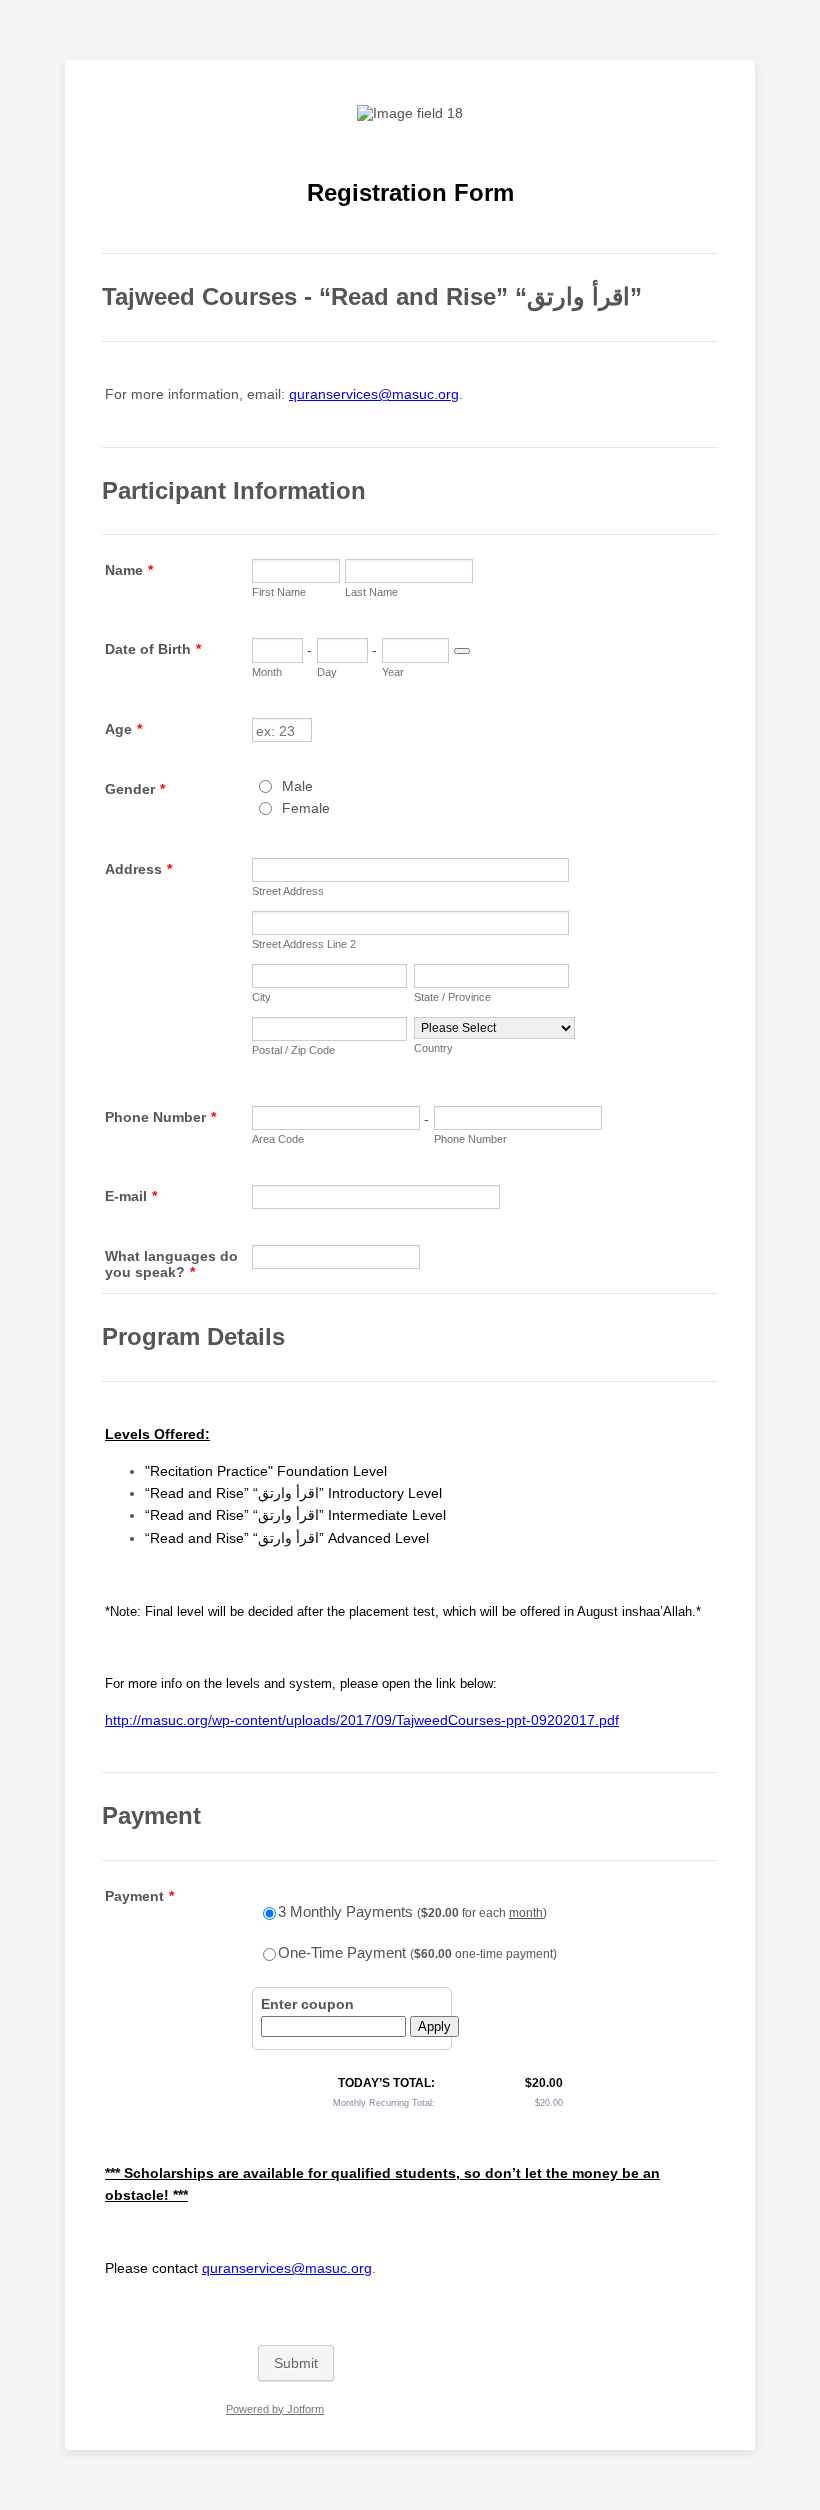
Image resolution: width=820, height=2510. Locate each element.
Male (297, 786)
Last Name (371, 592)
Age (123, 729)
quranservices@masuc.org (374, 394)
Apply (434, 2026)
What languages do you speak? (171, 1264)
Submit (296, 2363)
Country (433, 1048)
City (261, 997)
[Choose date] (462, 651)
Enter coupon (307, 2004)
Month (267, 672)
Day (327, 672)
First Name (279, 592)
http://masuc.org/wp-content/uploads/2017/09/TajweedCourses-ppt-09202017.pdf (362, 1720)
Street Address (288, 891)
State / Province (452, 997)
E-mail (131, 1196)
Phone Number (160, 1117)
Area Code (278, 1139)
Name (129, 570)
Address (138, 869)
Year (393, 672)
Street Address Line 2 (304, 944)
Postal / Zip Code (293, 1050)
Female (306, 808)
